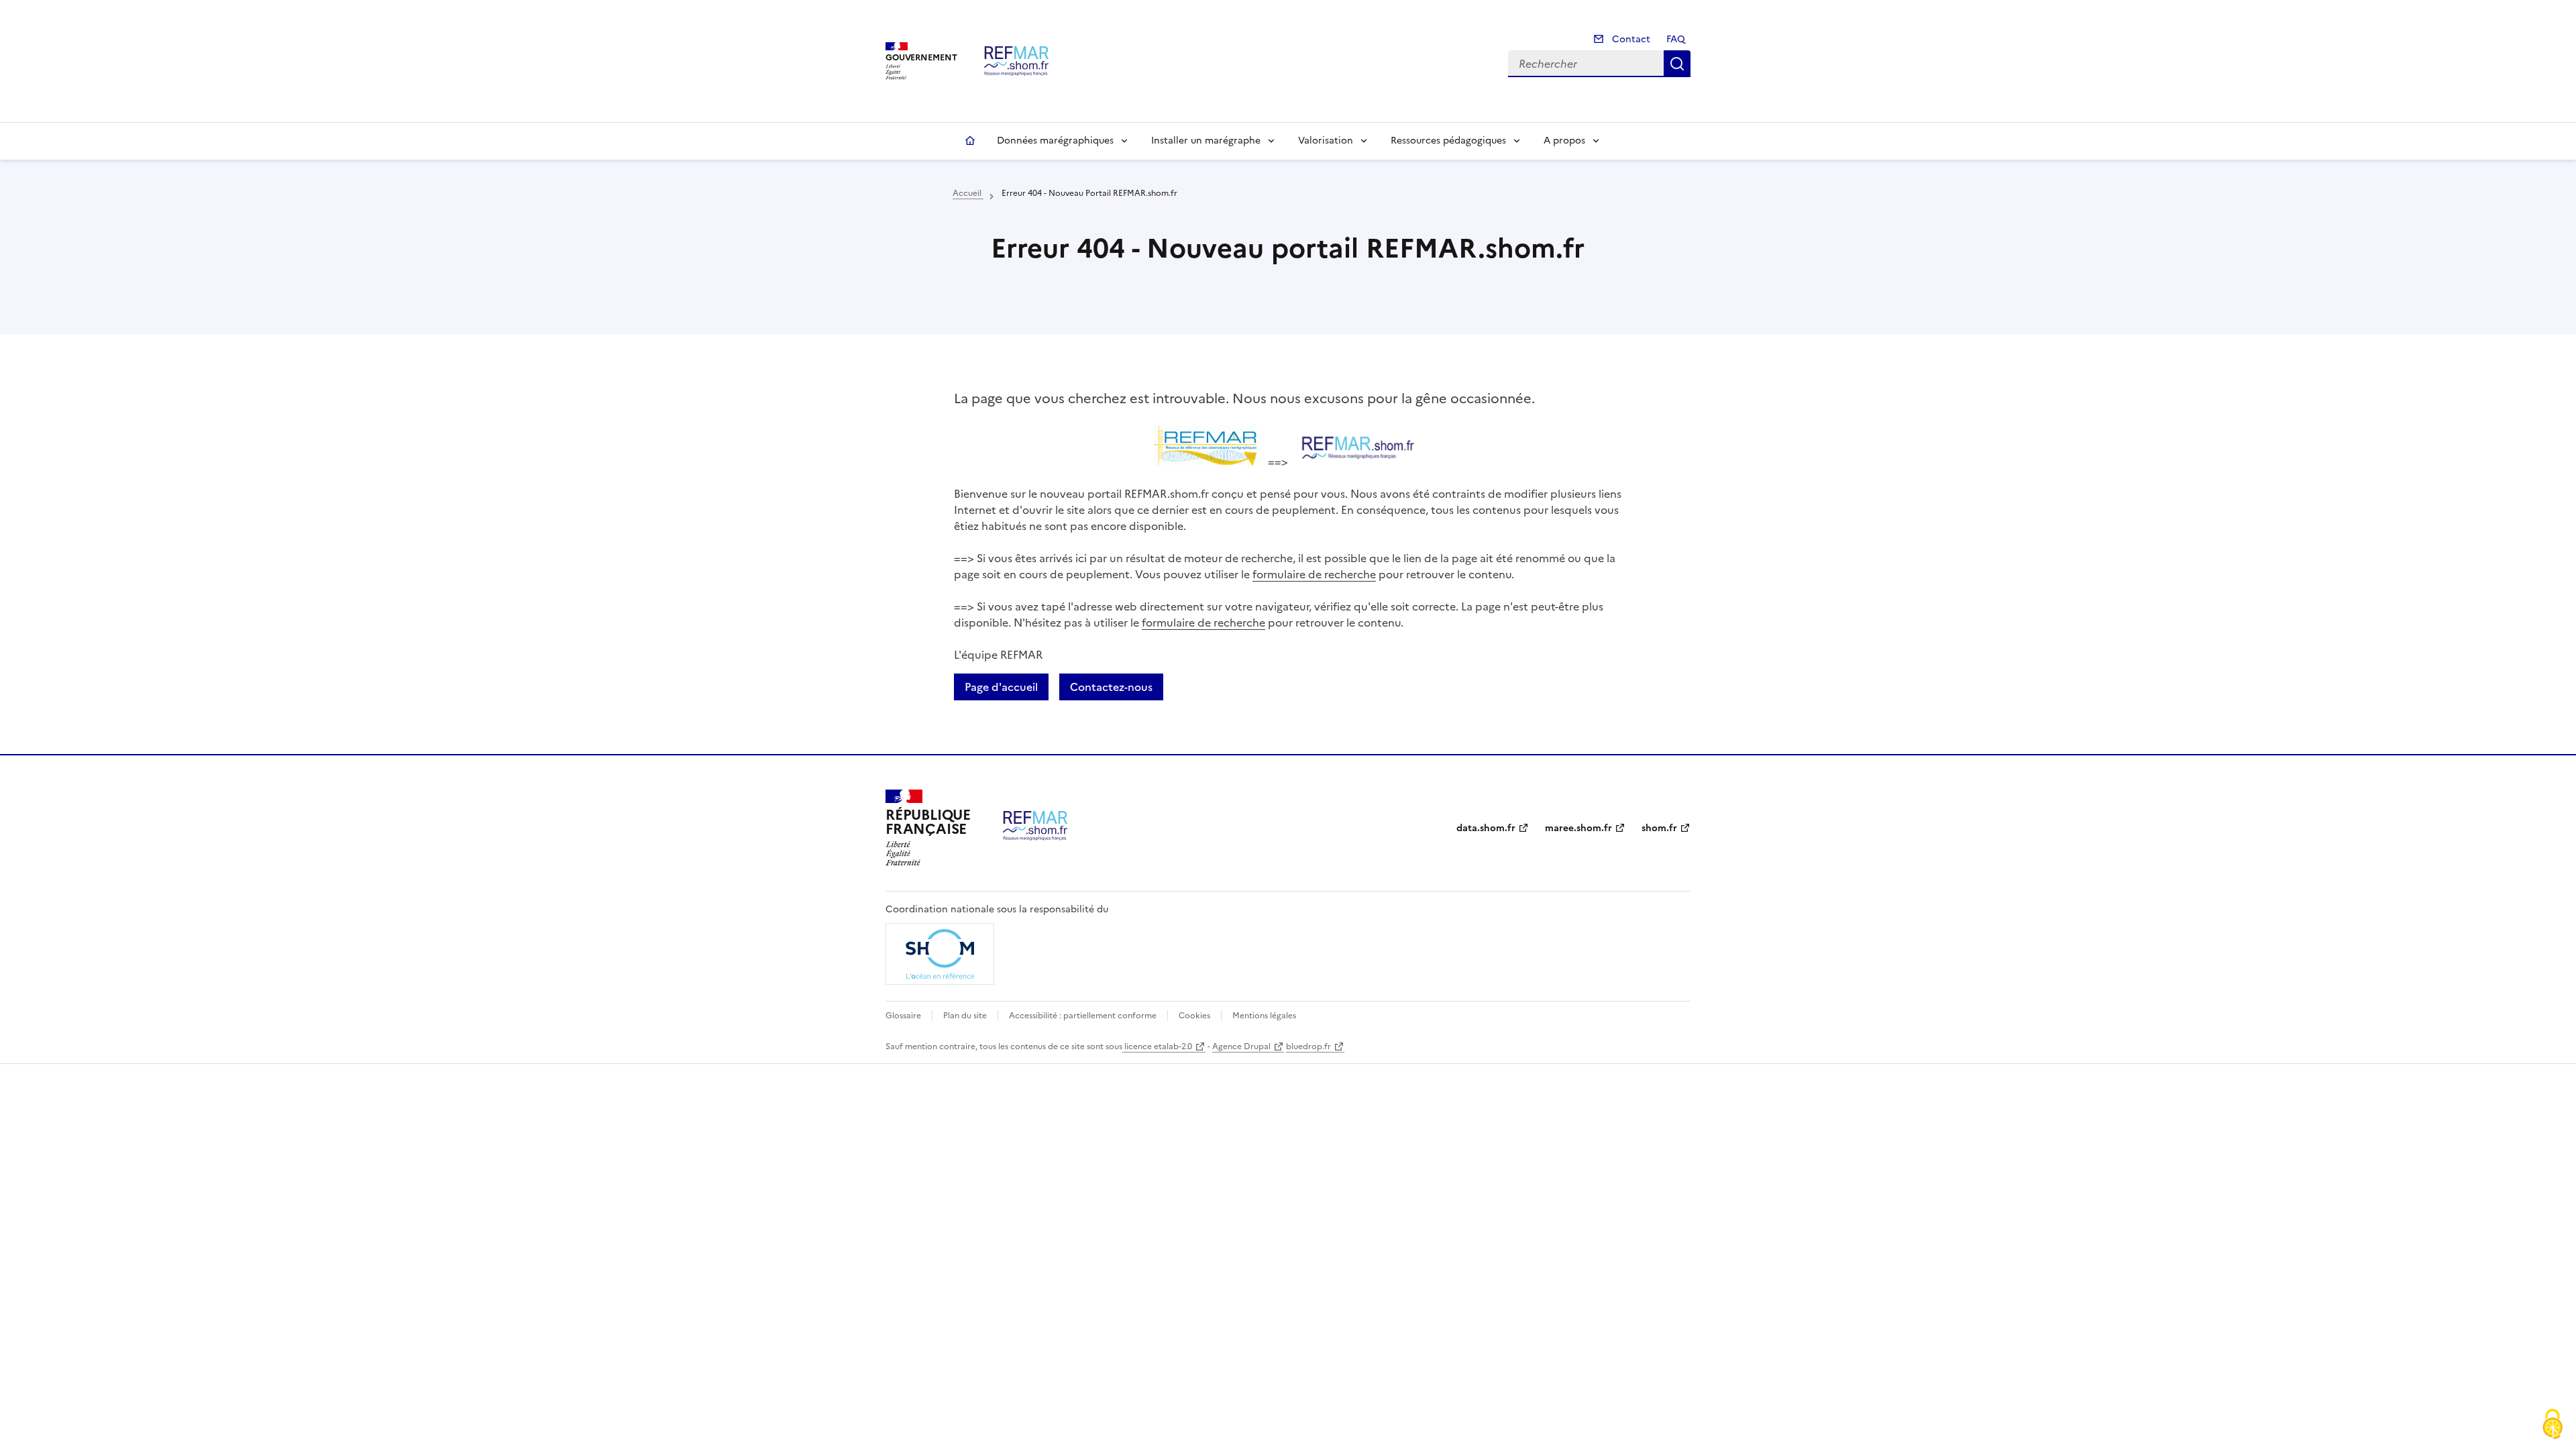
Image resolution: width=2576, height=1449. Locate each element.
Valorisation (1326, 141)
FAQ (1676, 39)
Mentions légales (1264, 1016)
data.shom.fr (1486, 828)
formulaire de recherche (1314, 574)
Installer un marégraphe (1206, 141)
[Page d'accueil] (1016, 61)
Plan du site (965, 1016)
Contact (1630, 39)
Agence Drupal (1241, 1046)
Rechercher (1677, 64)
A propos (1564, 141)
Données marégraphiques (1055, 141)
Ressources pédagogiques (1448, 141)
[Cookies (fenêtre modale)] (2553, 1426)
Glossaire (903, 1016)
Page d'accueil (1001, 687)
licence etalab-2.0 (1157, 1046)
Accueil (970, 141)
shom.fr (1659, 828)
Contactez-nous (1111, 687)
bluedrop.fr (1308, 1046)
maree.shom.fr (1578, 828)
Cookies (1194, 1016)
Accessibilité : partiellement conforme (1083, 1016)
